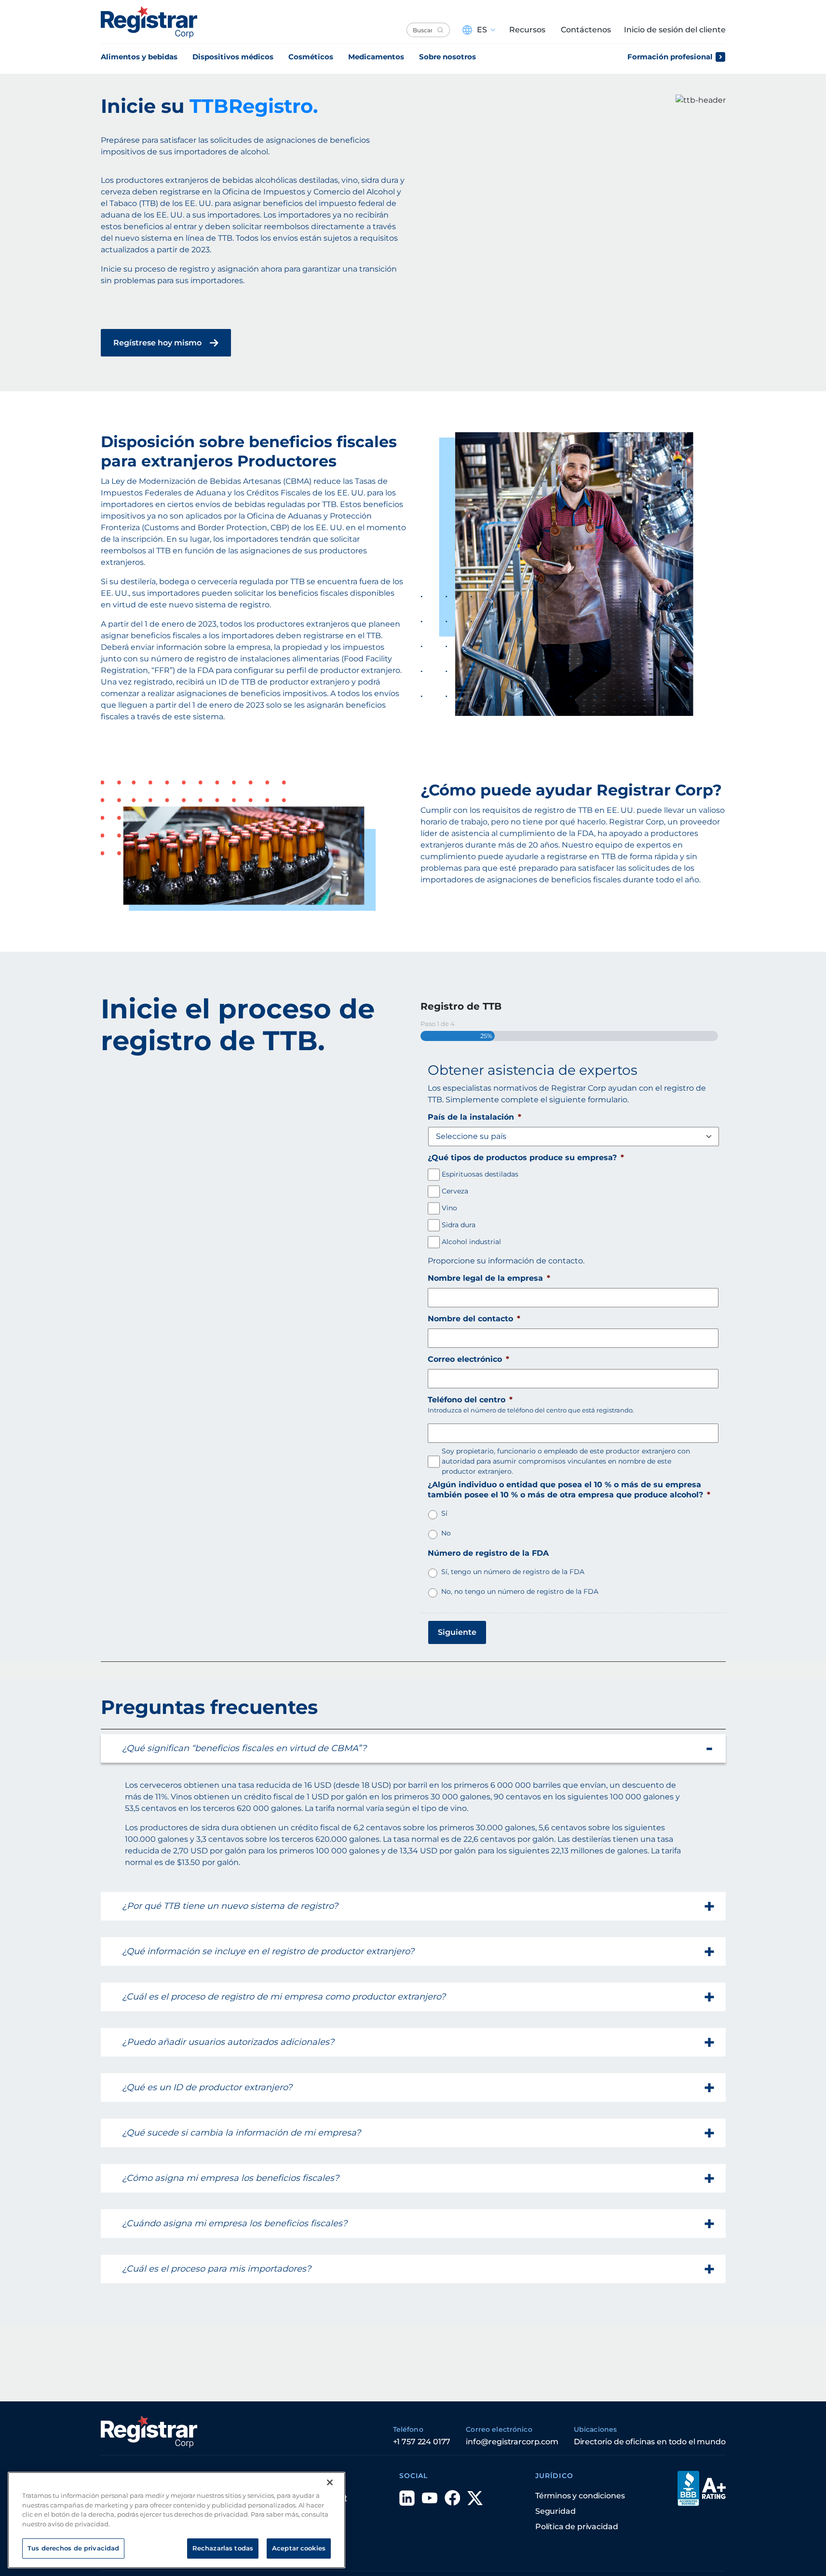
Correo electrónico (468, 1359)
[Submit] (440, 30)
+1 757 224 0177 (422, 2442)
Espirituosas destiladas (480, 1174)
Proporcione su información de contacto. (506, 1261)
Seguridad (555, 2511)
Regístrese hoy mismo (157, 343)
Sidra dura (459, 1225)
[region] (176, 2520)
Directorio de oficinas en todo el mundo (650, 2442)
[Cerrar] (330, 2482)
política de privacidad (576, 2527)
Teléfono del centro (470, 1400)
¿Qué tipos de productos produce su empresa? (526, 1158)
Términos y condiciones (580, 2496)
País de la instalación (474, 1117)
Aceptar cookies (299, 2548)
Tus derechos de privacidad (73, 2548)
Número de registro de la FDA (488, 1553)
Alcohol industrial (471, 1242)
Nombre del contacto (474, 1319)
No (446, 1533)
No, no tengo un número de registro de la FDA (520, 1591)
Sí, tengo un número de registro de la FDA (513, 1572)
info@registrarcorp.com (512, 2442)
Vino (449, 1208)
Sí (444, 1513)
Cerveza (455, 1191)
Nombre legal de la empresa (489, 1278)
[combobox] (428, 30)
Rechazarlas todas (223, 2548)
